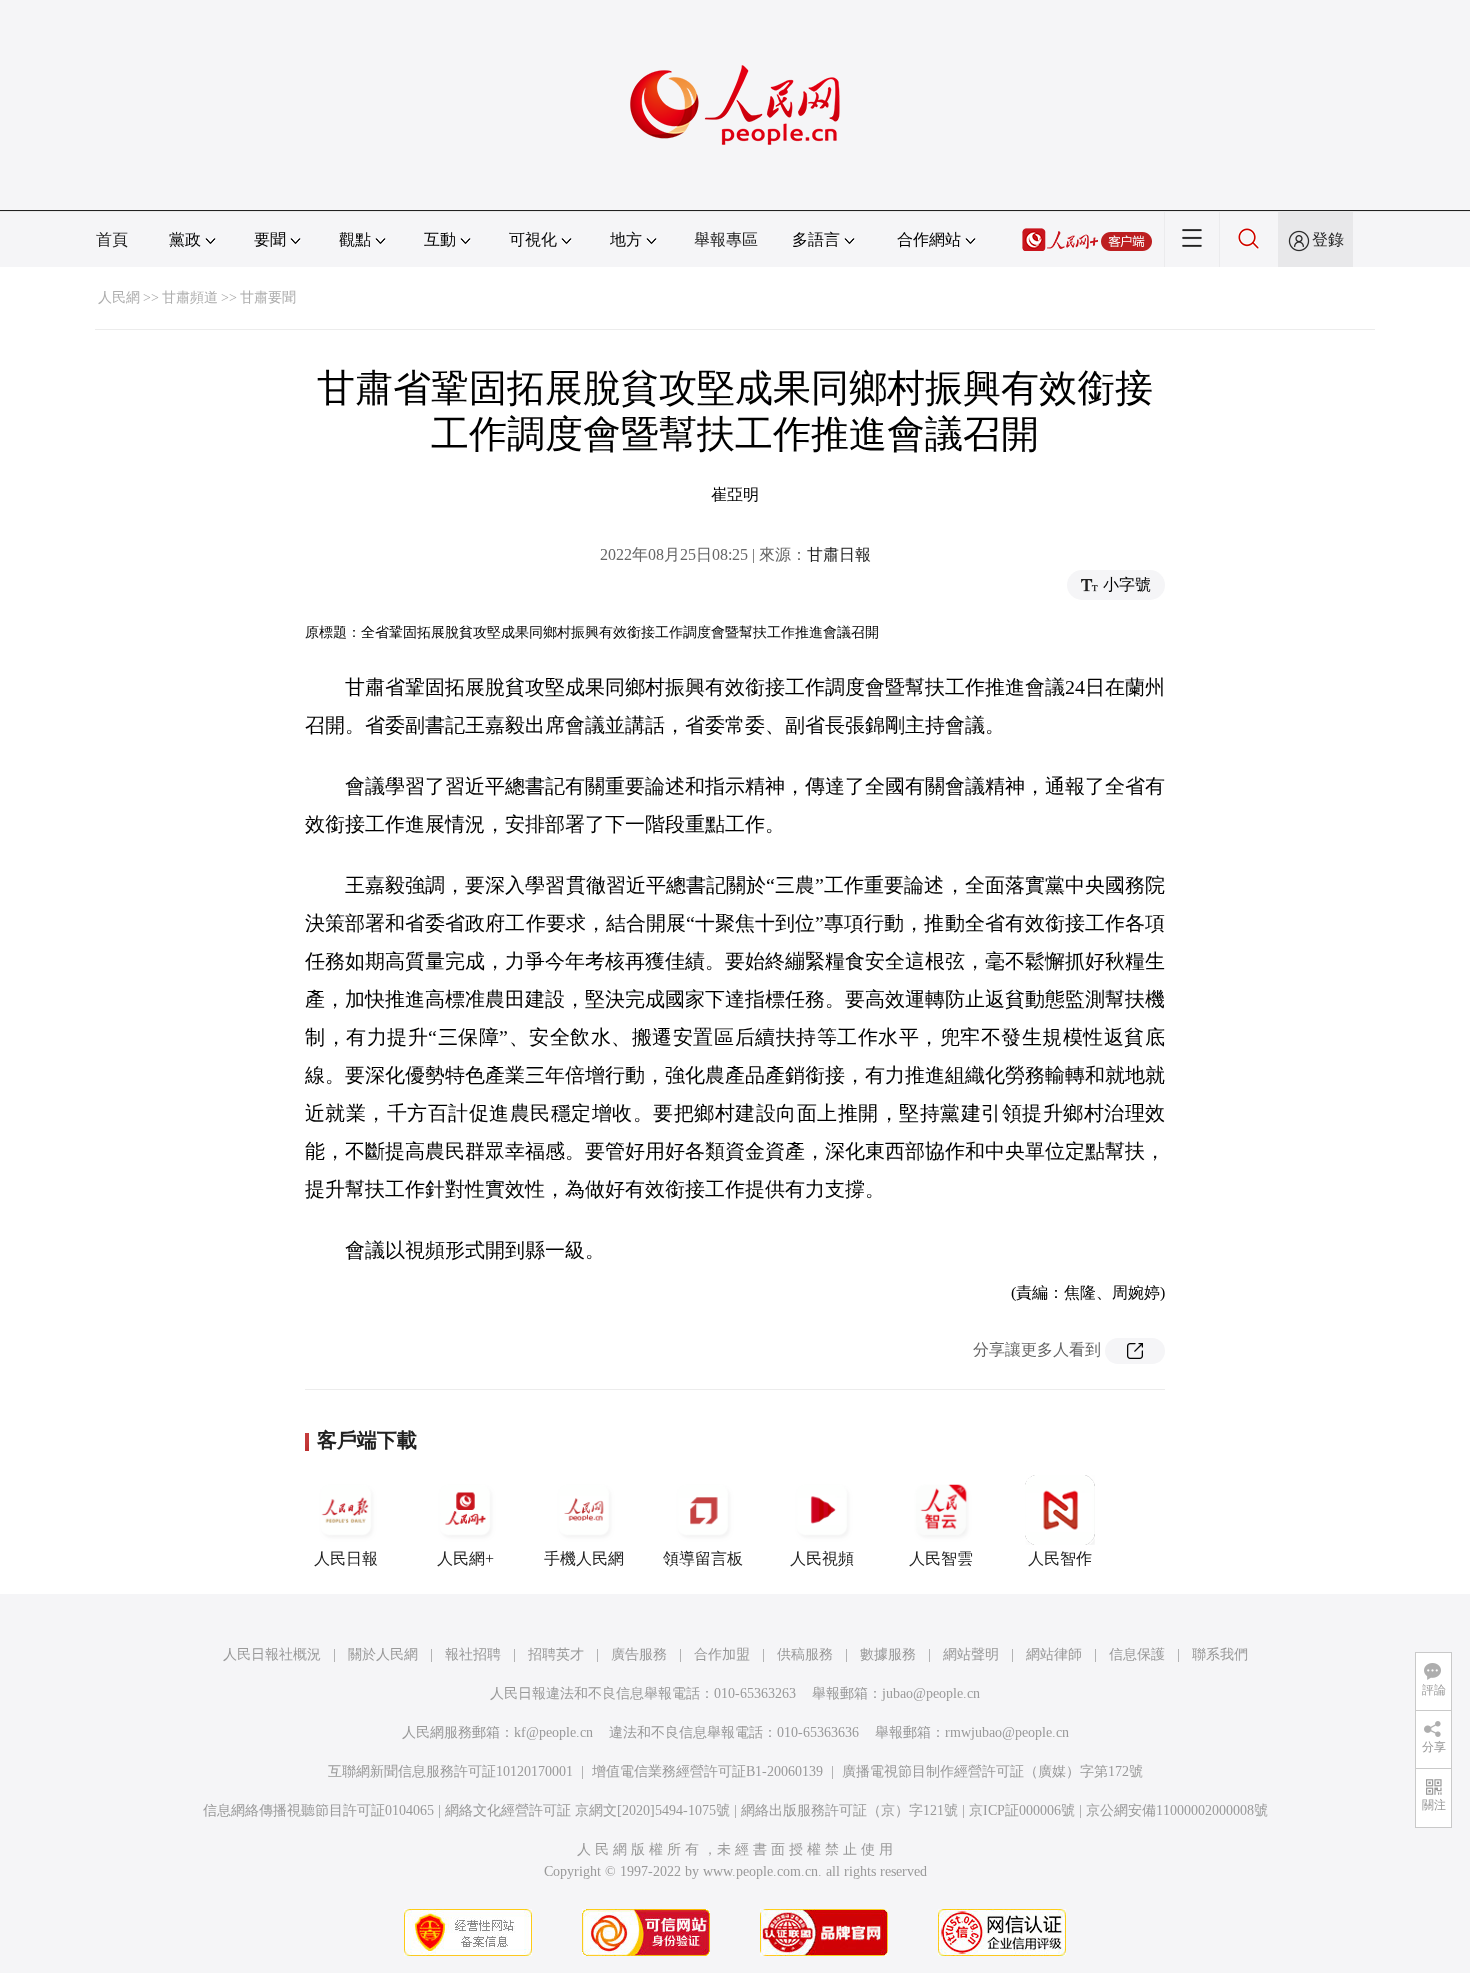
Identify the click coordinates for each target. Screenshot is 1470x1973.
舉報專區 (726, 239)
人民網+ (465, 1558)
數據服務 (888, 1654)
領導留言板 (703, 1558)
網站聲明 (971, 1654)
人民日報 (346, 1558)
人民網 (119, 297)
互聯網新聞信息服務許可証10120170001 (450, 1771)
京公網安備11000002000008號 (1177, 1810)
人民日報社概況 (272, 1654)
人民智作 (1060, 1558)
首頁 (112, 239)
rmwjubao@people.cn (1007, 1732)
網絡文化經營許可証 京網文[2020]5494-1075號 (587, 1810)
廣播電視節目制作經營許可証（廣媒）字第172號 (992, 1771)
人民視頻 (822, 1558)
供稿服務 (805, 1654)
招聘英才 (556, 1654)
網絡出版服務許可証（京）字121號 (849, 1810)
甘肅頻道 (190, 297)
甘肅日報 (839, 554)
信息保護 (1137, 1654)
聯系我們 (1220, 1654)
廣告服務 (639, 1654)
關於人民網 (383, 1654)
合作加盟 (722, 1654)
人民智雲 (941, 1558)
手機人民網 (584, 1558)
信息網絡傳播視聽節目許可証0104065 (318, 1810)
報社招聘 (473, 1654)
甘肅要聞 (268, 297)
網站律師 (1054, 1654)
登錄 (1328, 239)
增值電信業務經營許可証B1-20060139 (707, 1771)
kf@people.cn (553, 1732)
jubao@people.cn (931, 1693)
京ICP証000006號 (1022, 1810)
